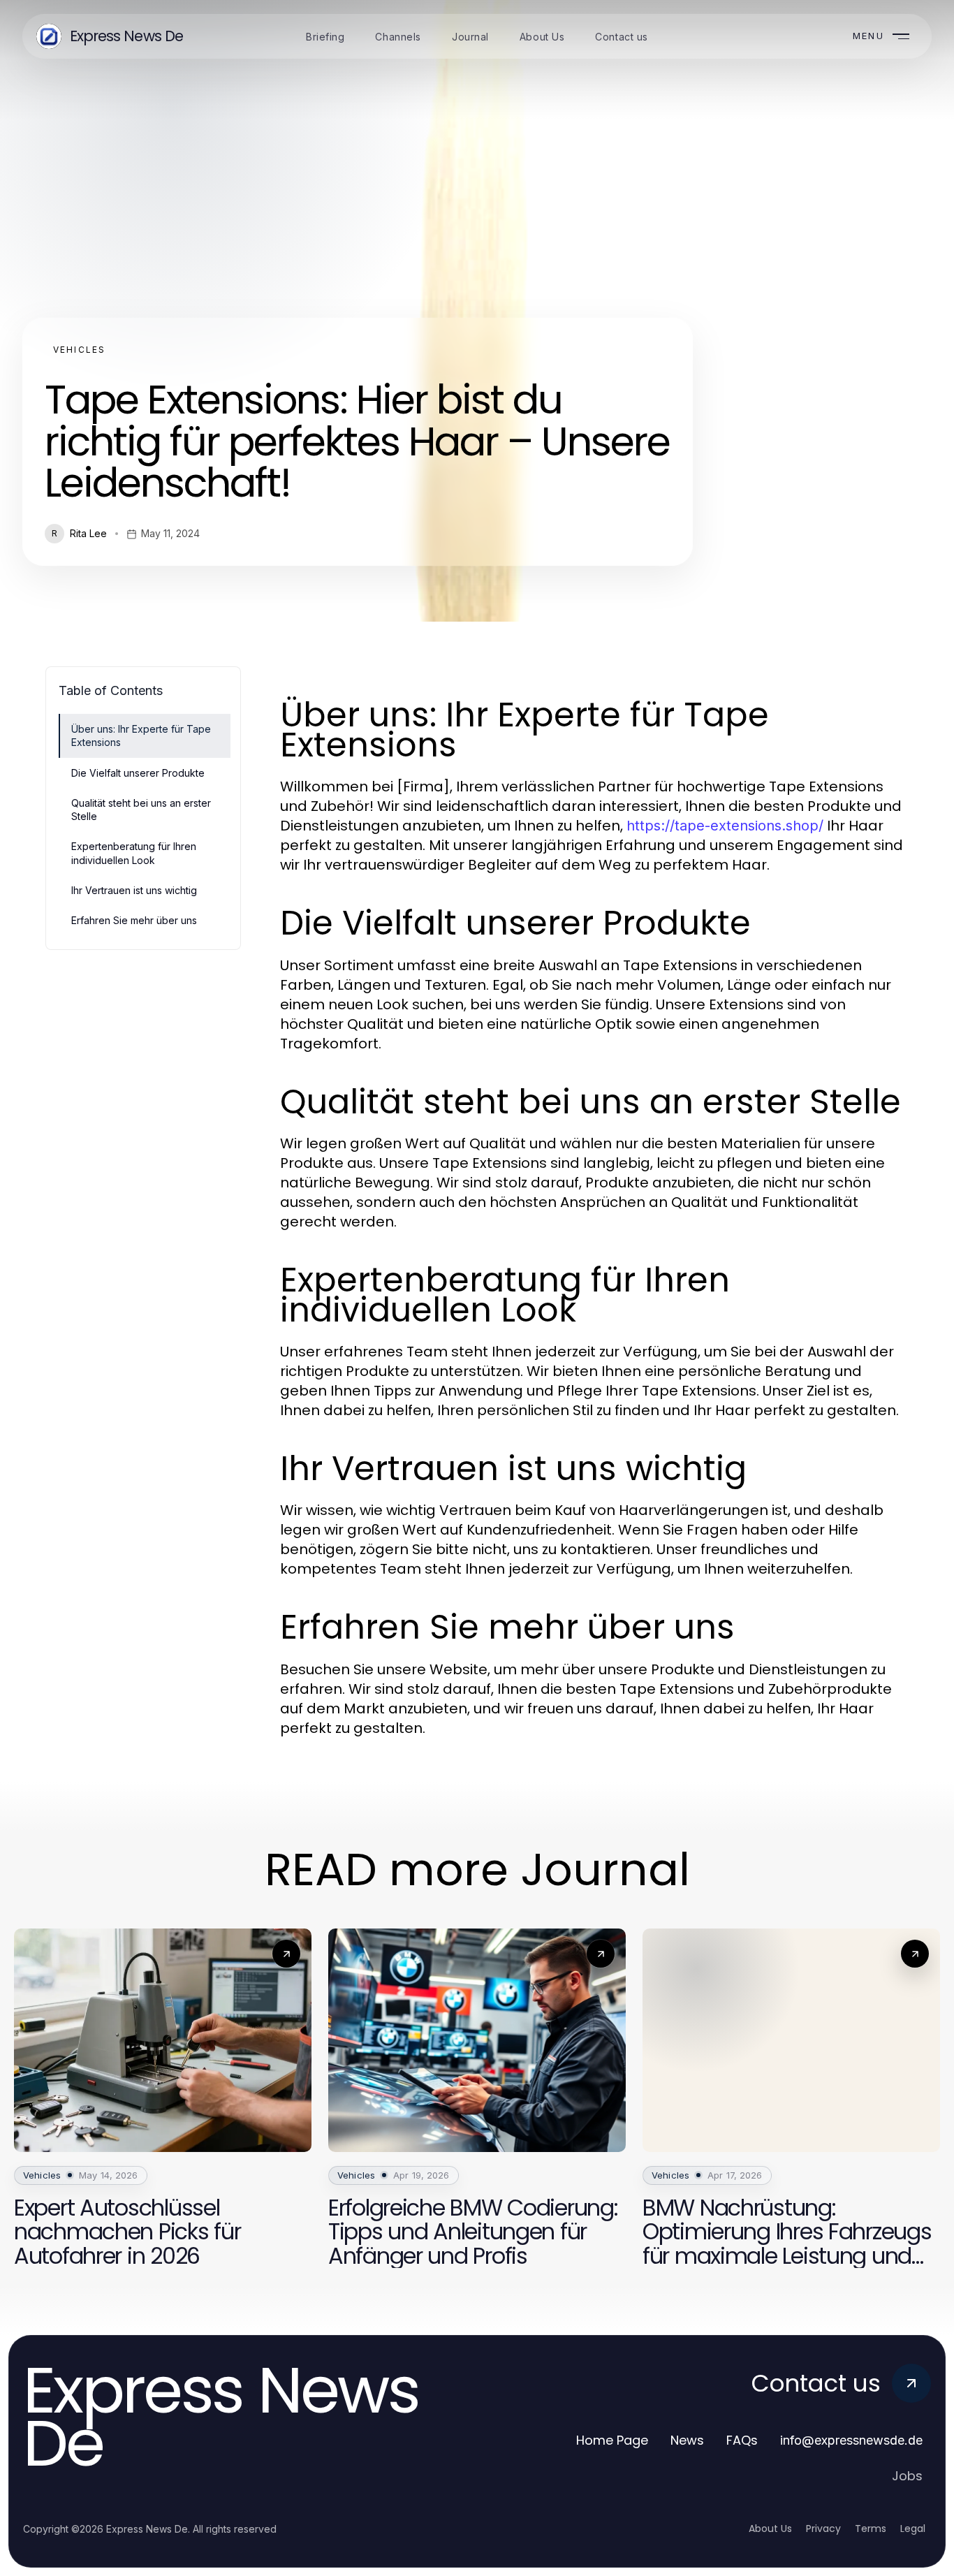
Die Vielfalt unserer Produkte (138, 773)
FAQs (742, 2440)
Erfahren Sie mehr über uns (134, 920)
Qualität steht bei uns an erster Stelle (141, 810)
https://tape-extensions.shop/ (725, 826)
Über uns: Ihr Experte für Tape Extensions (141, 736)
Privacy (823, 2529)
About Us (770, 2529)
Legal (913, 2529)
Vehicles (79, 350)
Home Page (612, 2440)
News (687, 2440)
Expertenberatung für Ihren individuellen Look (134, 853)
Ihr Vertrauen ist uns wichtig (134, 890)
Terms (871, 2529)
